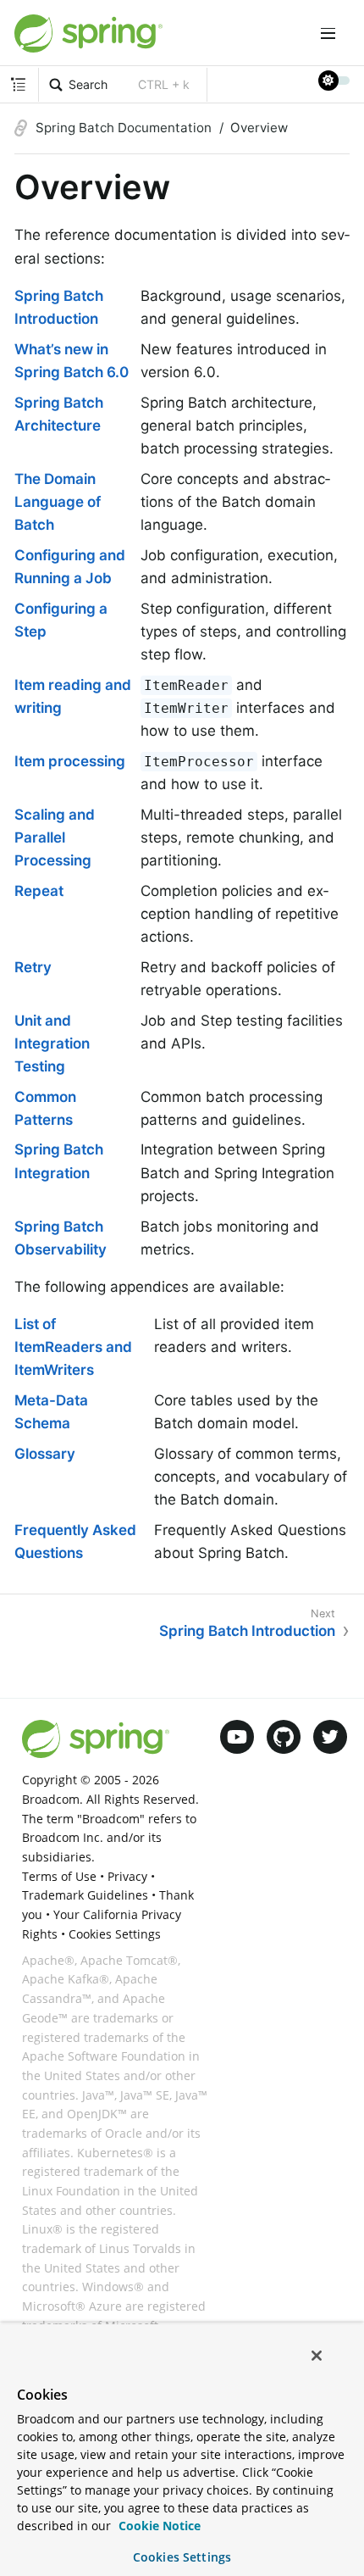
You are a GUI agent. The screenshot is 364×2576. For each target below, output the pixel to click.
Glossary (45, 1454)
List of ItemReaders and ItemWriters (73, 1347)
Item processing (70, 761)
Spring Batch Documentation (124, 128)
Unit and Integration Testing (52, 1043)
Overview (259, 128)
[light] (334, 81)
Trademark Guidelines (85, 1895)
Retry (33, 967)
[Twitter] (330, 1737)
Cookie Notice (158, 2526)
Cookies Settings (182, 2557)
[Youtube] (237, 1737)
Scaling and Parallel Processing (55, 837)
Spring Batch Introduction (247, 1631)
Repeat (39, 891)
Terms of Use (59, 1876)
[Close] (317, 2356)
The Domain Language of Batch (58, 502)
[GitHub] (284, 1737)
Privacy (127, 1876)
